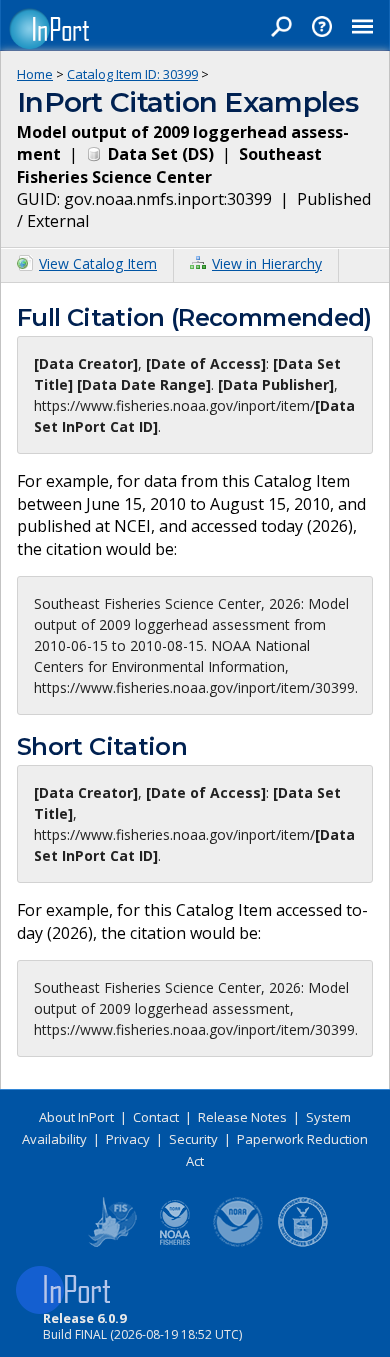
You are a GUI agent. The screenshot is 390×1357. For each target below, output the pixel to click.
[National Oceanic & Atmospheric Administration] (239, 1243)
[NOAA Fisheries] (175, 1243)
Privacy (128, 1139)
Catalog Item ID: (132, 74)
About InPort (76, 1117)
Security (193, 1139)
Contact (156, 1117)
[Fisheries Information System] (111, 1243)
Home (35, 74)
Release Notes (242, 1117)
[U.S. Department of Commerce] (303, 1243)
